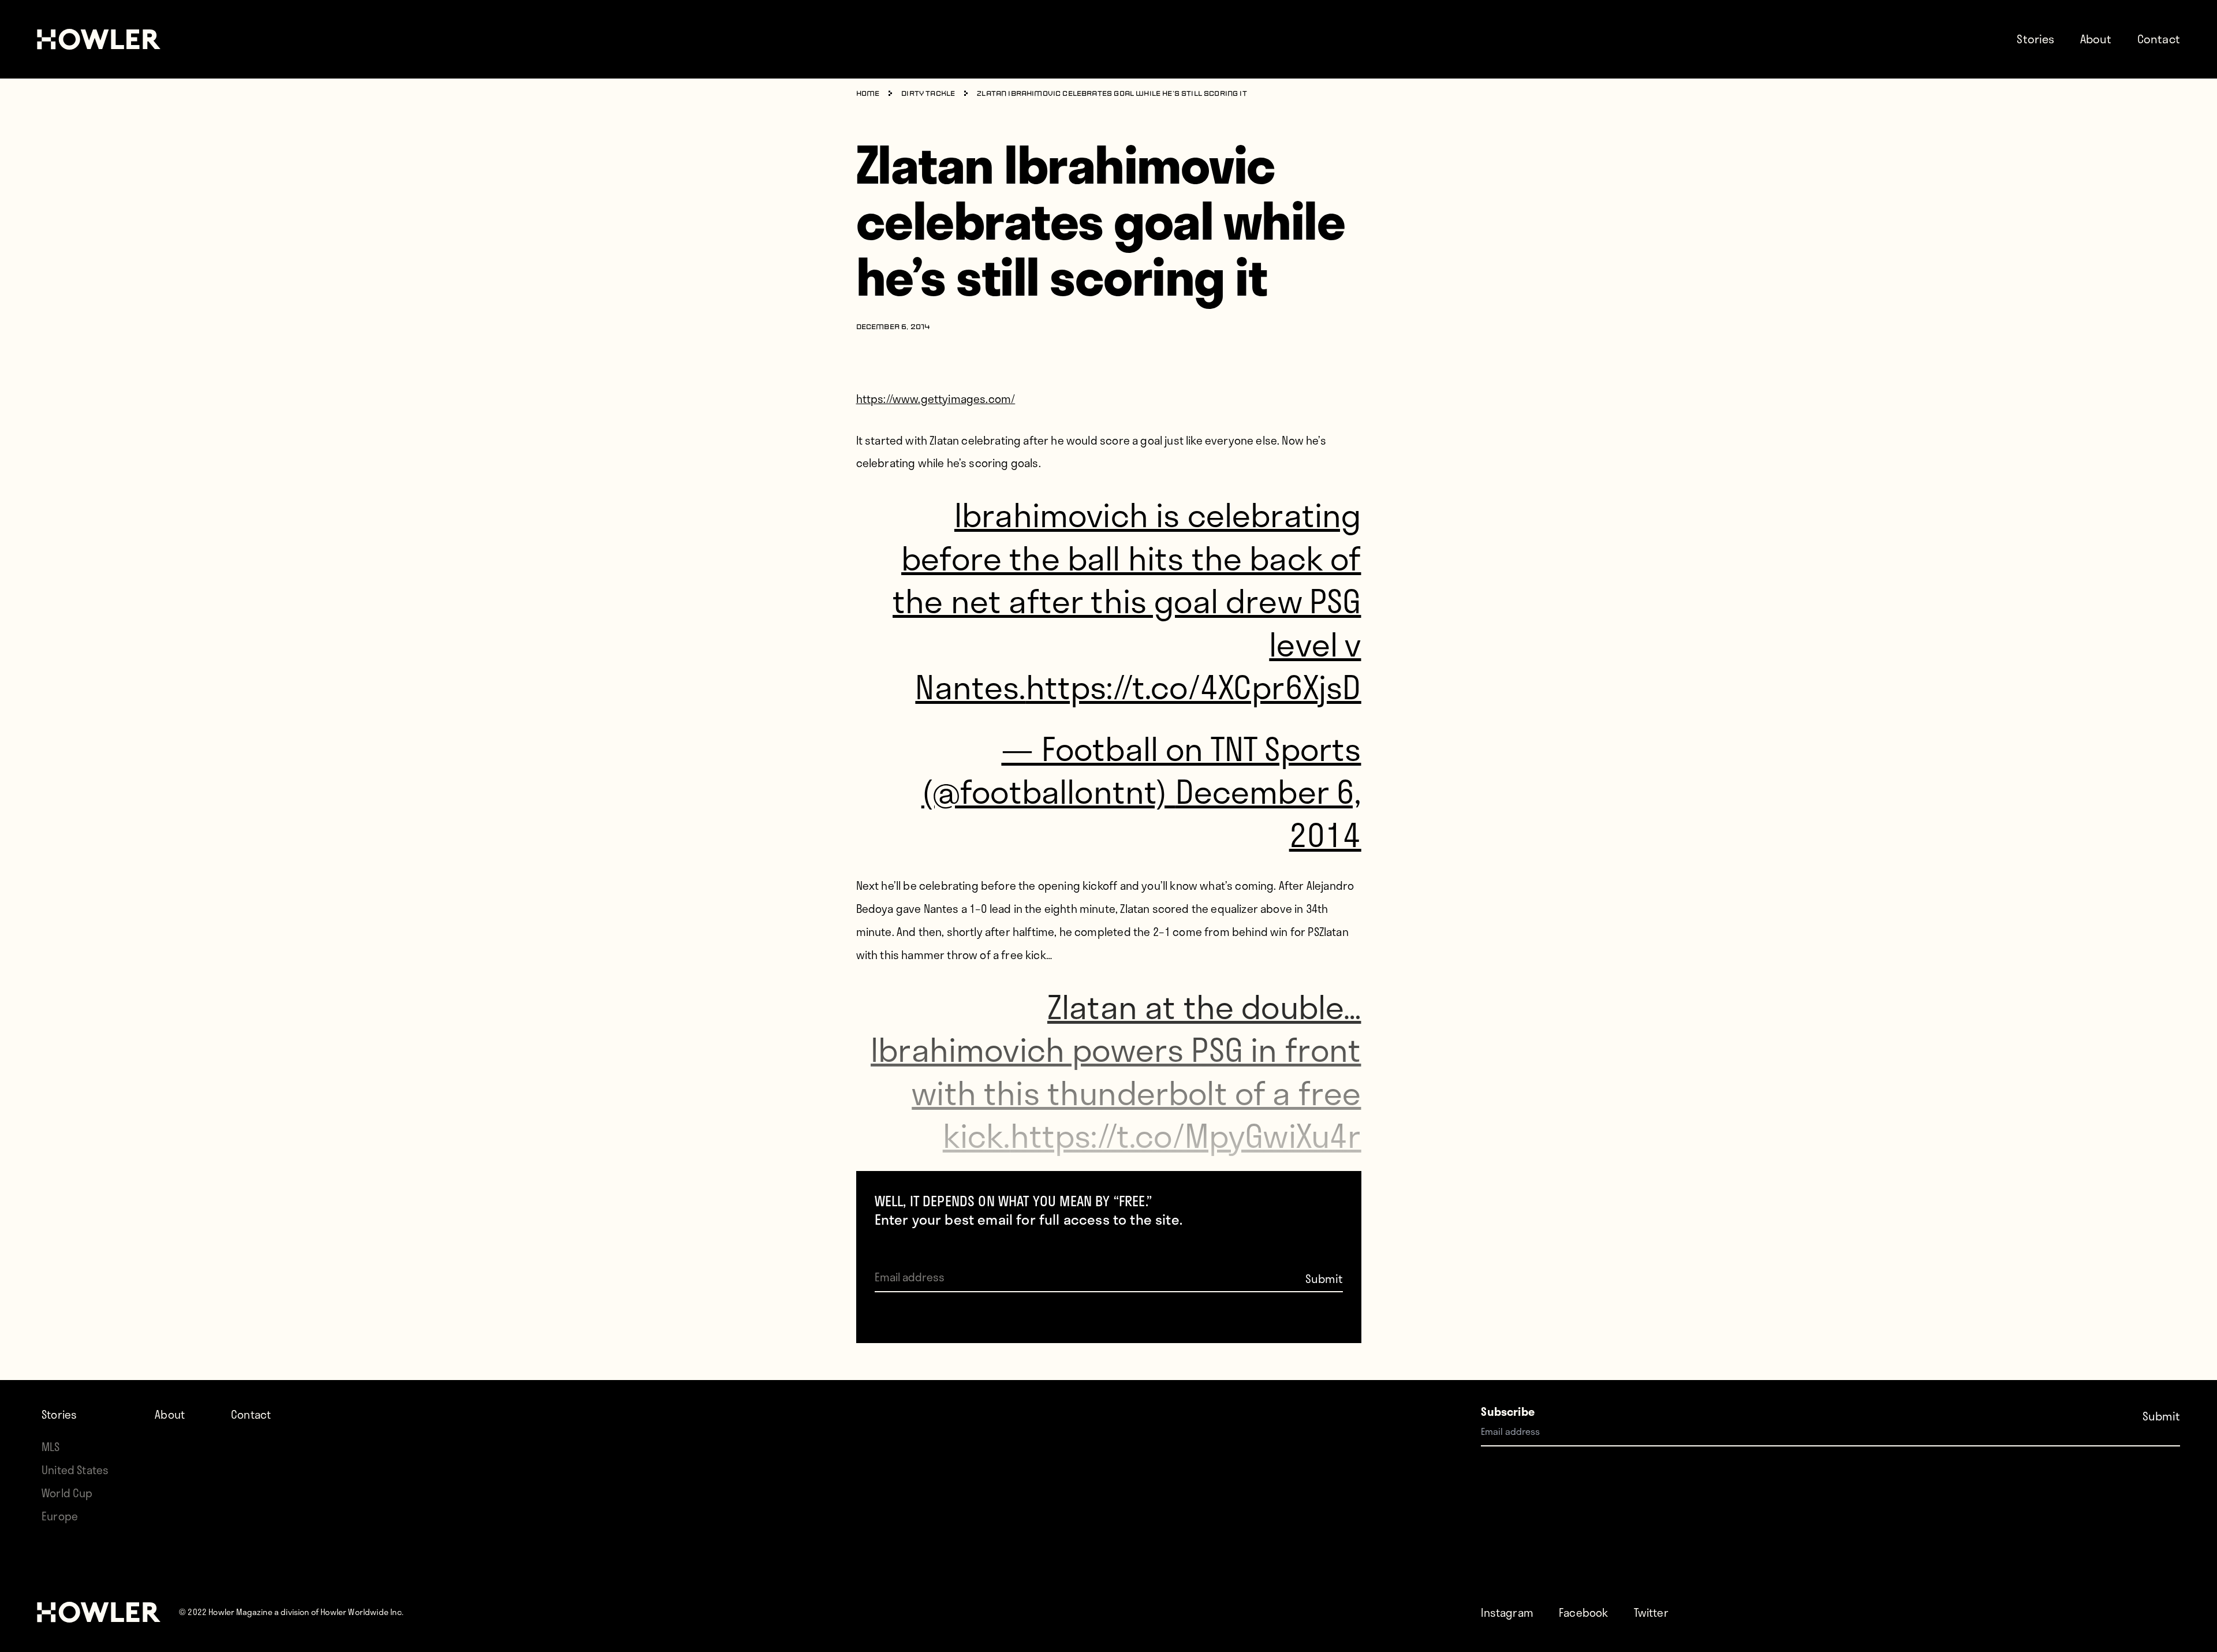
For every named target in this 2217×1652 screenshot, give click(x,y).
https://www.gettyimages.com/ (936, 399)
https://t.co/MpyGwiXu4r (1186, 1135)
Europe (60, 1516)
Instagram (1507, 1612)
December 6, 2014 (1268, 812)
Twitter (1651, 1612)
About (2096, 39)
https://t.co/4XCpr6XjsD (1194, 686)
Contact (2159, 39)
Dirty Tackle (928, 94)
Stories (2035, 39)
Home (868, 94)
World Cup (67, 1493)
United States (75, 1470)
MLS (51, 1447)
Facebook (1583, 1612)
